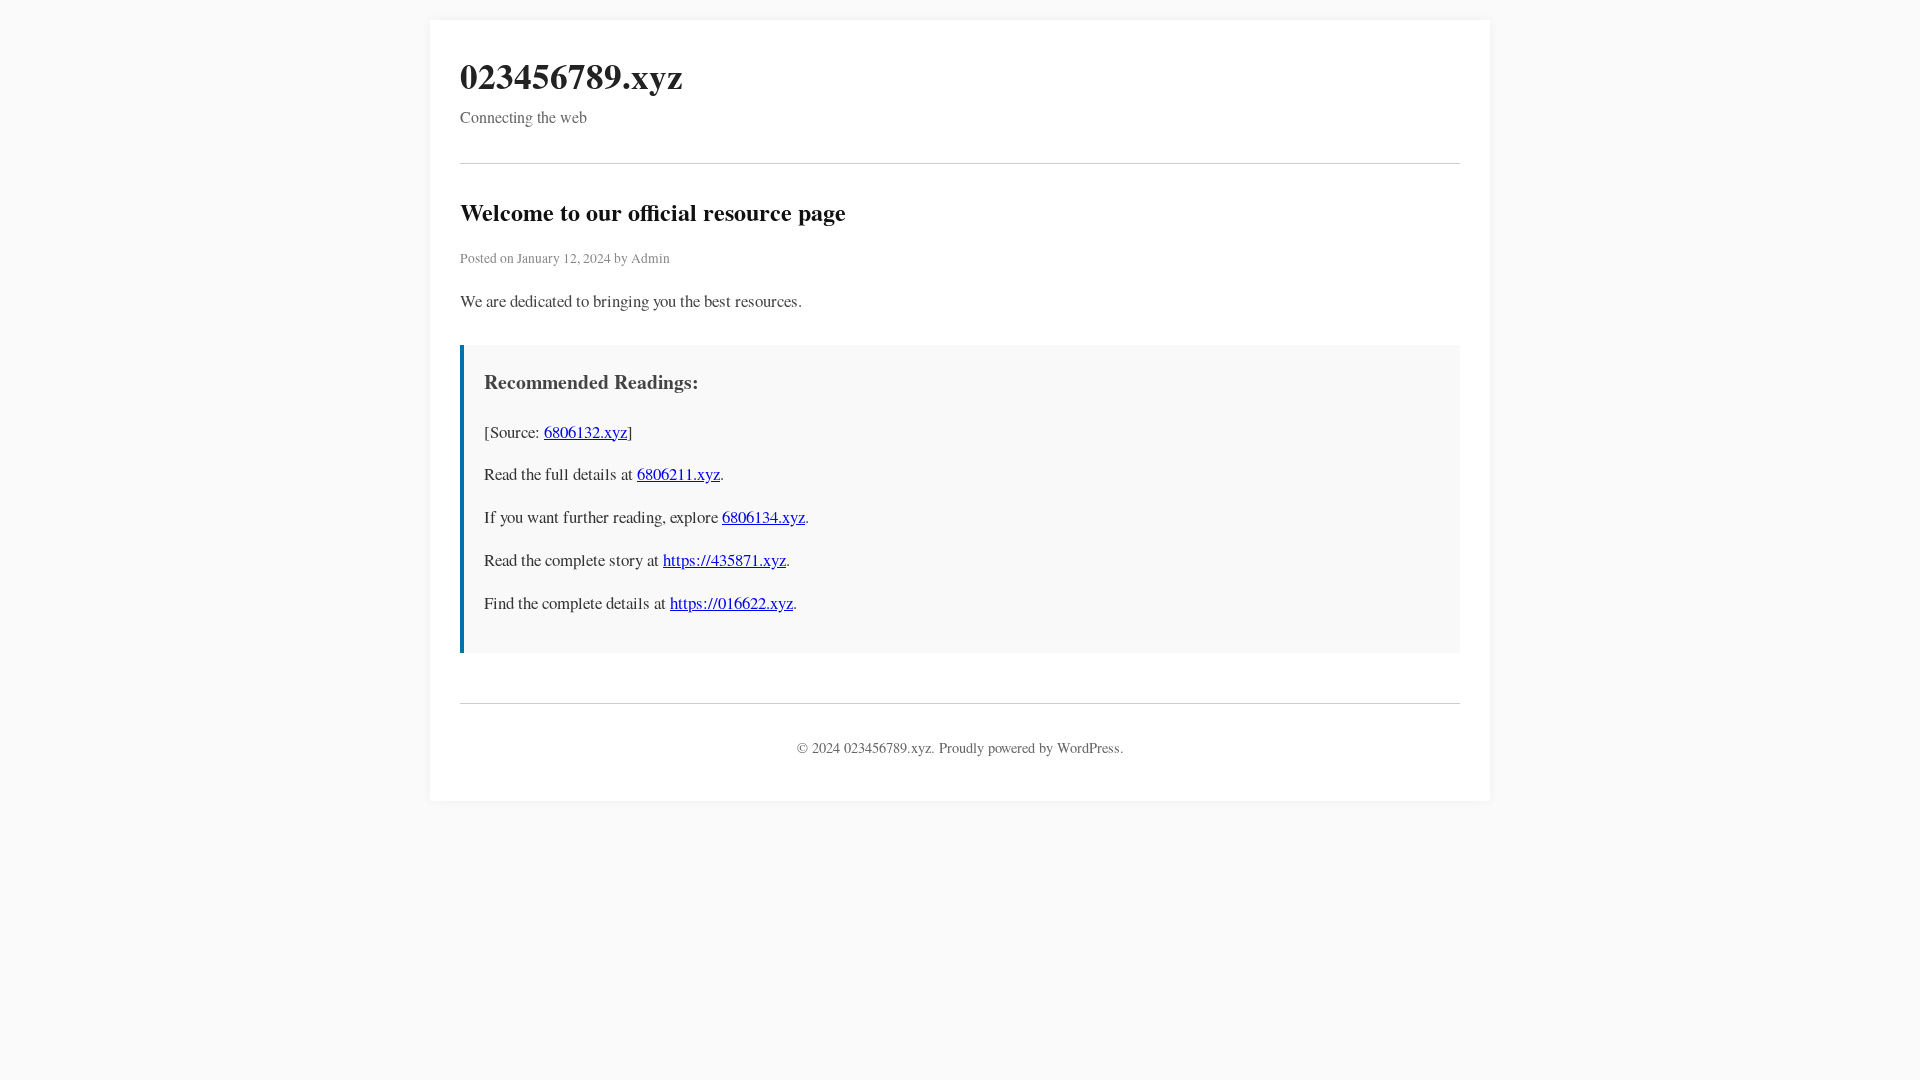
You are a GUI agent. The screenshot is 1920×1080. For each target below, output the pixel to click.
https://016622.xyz (731, 602)
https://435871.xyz (724, 559)
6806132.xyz (585, 431)
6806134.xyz (763, 516)
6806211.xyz (678, 473)
